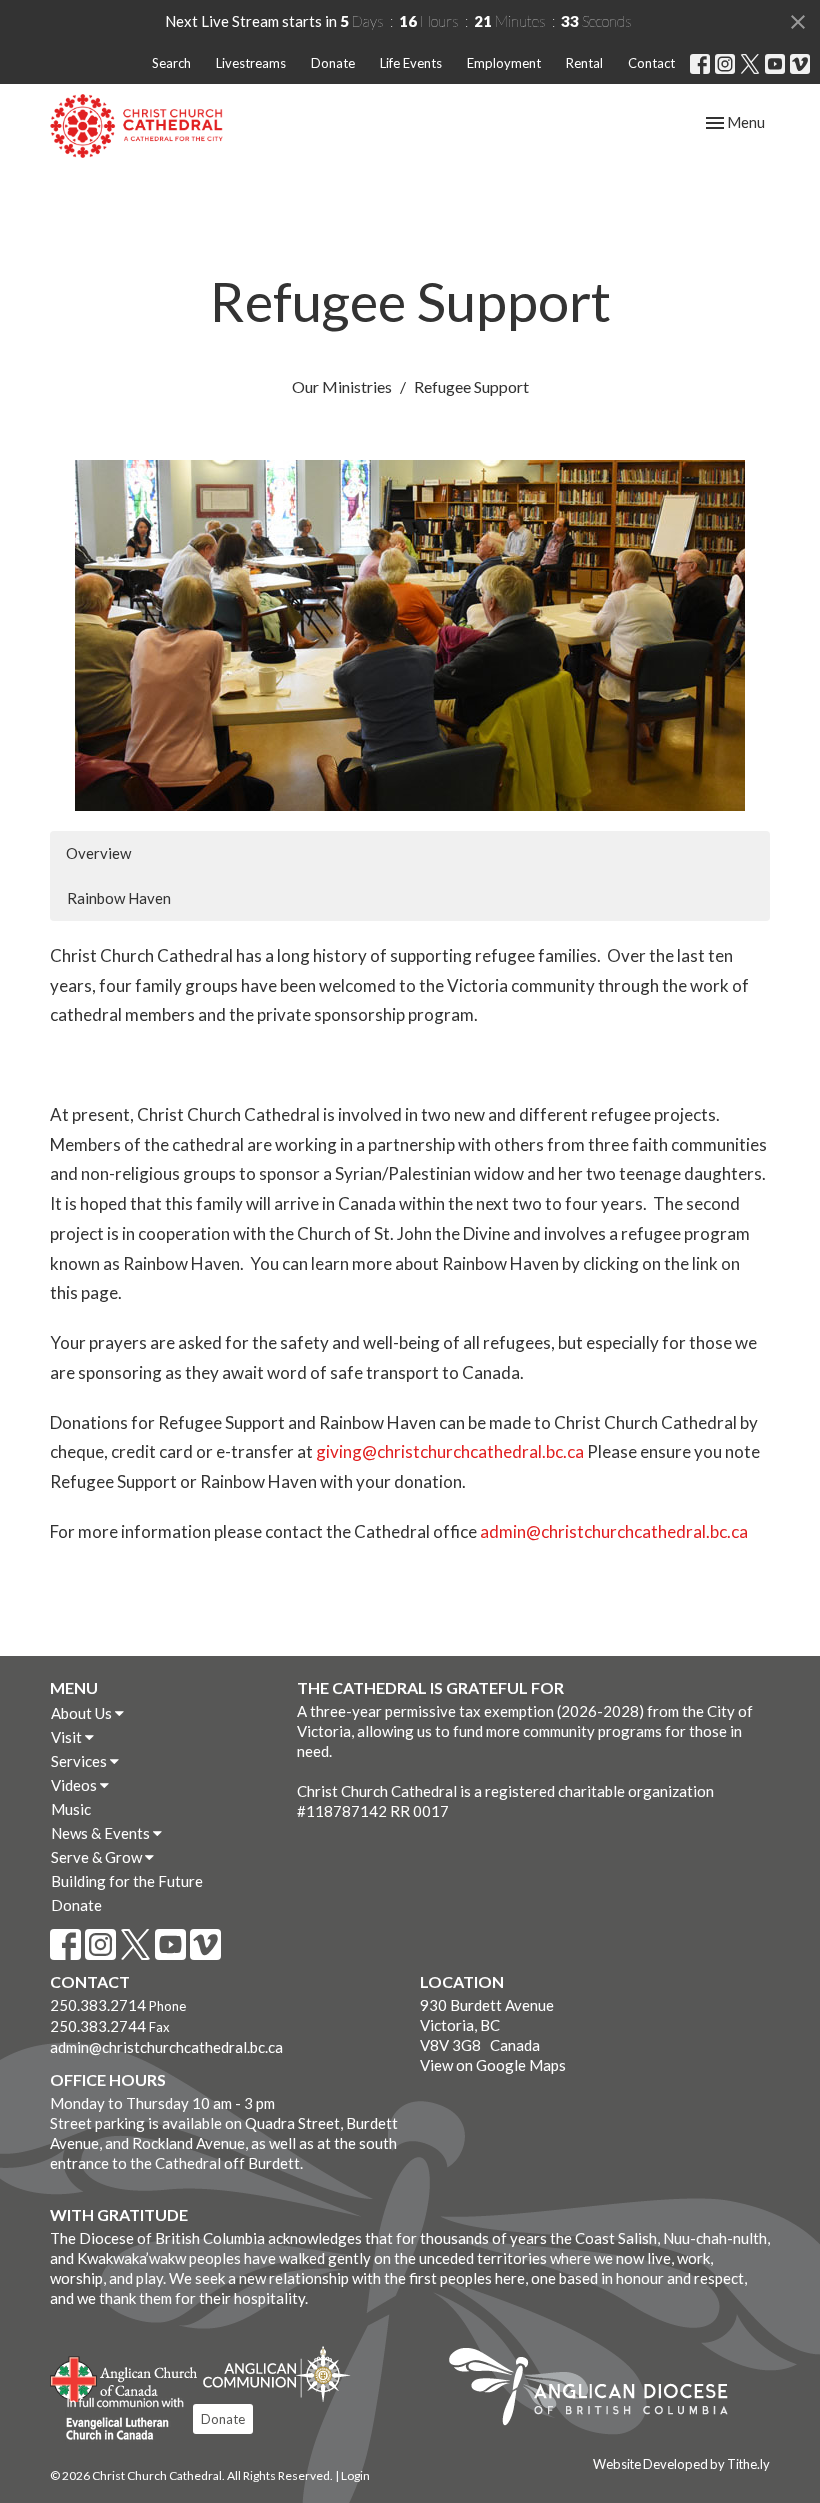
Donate (333, 63)
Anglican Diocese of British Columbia (598, 2390)
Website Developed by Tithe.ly (681, 2464)
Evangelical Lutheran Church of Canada (117, 2420)
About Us (83, 1713)
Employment (504, 63)
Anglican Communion (276, 2373)
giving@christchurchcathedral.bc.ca (450, 1451)
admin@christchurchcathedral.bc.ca (614, 1531)
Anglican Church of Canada (124, 2377)
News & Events (102, 1833)
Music (71, 1809)
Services (80, 1761)
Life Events (411, 63)
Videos (75, 1785)
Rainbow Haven (119, 898)
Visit (68, 1737)
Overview (98, 853)
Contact (651, 63)
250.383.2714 (98, 2005)
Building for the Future (127, 1881)
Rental (584, 63)
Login (355, 2475)
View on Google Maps (493, 2065)
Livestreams (251, 63)
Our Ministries (342, 386)
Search (171, 63)
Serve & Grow (98, 1857)
